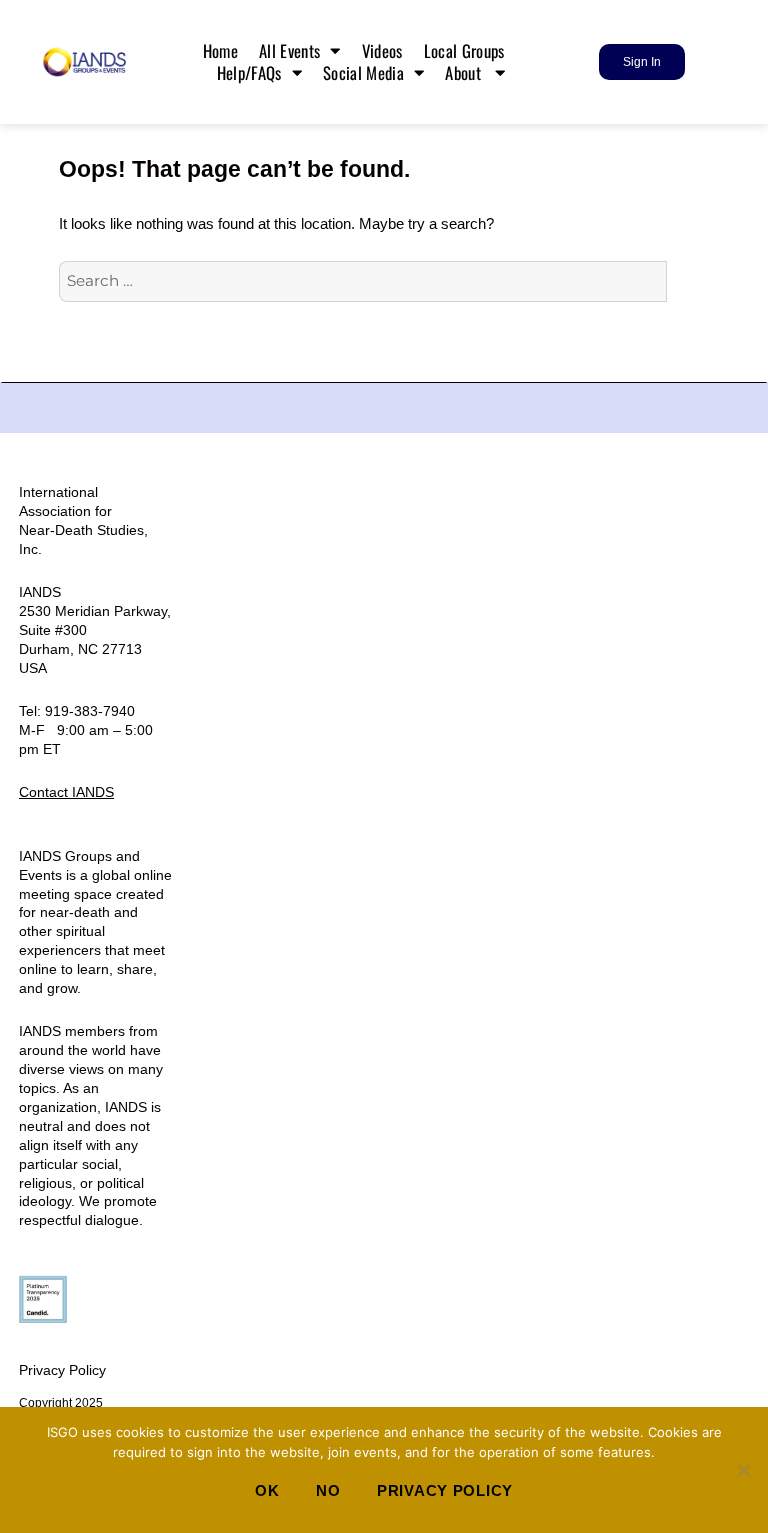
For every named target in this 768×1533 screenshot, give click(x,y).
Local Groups (466, 51)
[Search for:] (363, 280)
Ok (267, 1490)
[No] (743, 1470)
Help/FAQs (249, 73)
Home (220, 51)
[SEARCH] (688, 282)
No (328, 1490)
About (465, 73)
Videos (382, 51)
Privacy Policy (62, 1370)
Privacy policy (445, 1490)
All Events (289, 51)
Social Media (363, 73)
